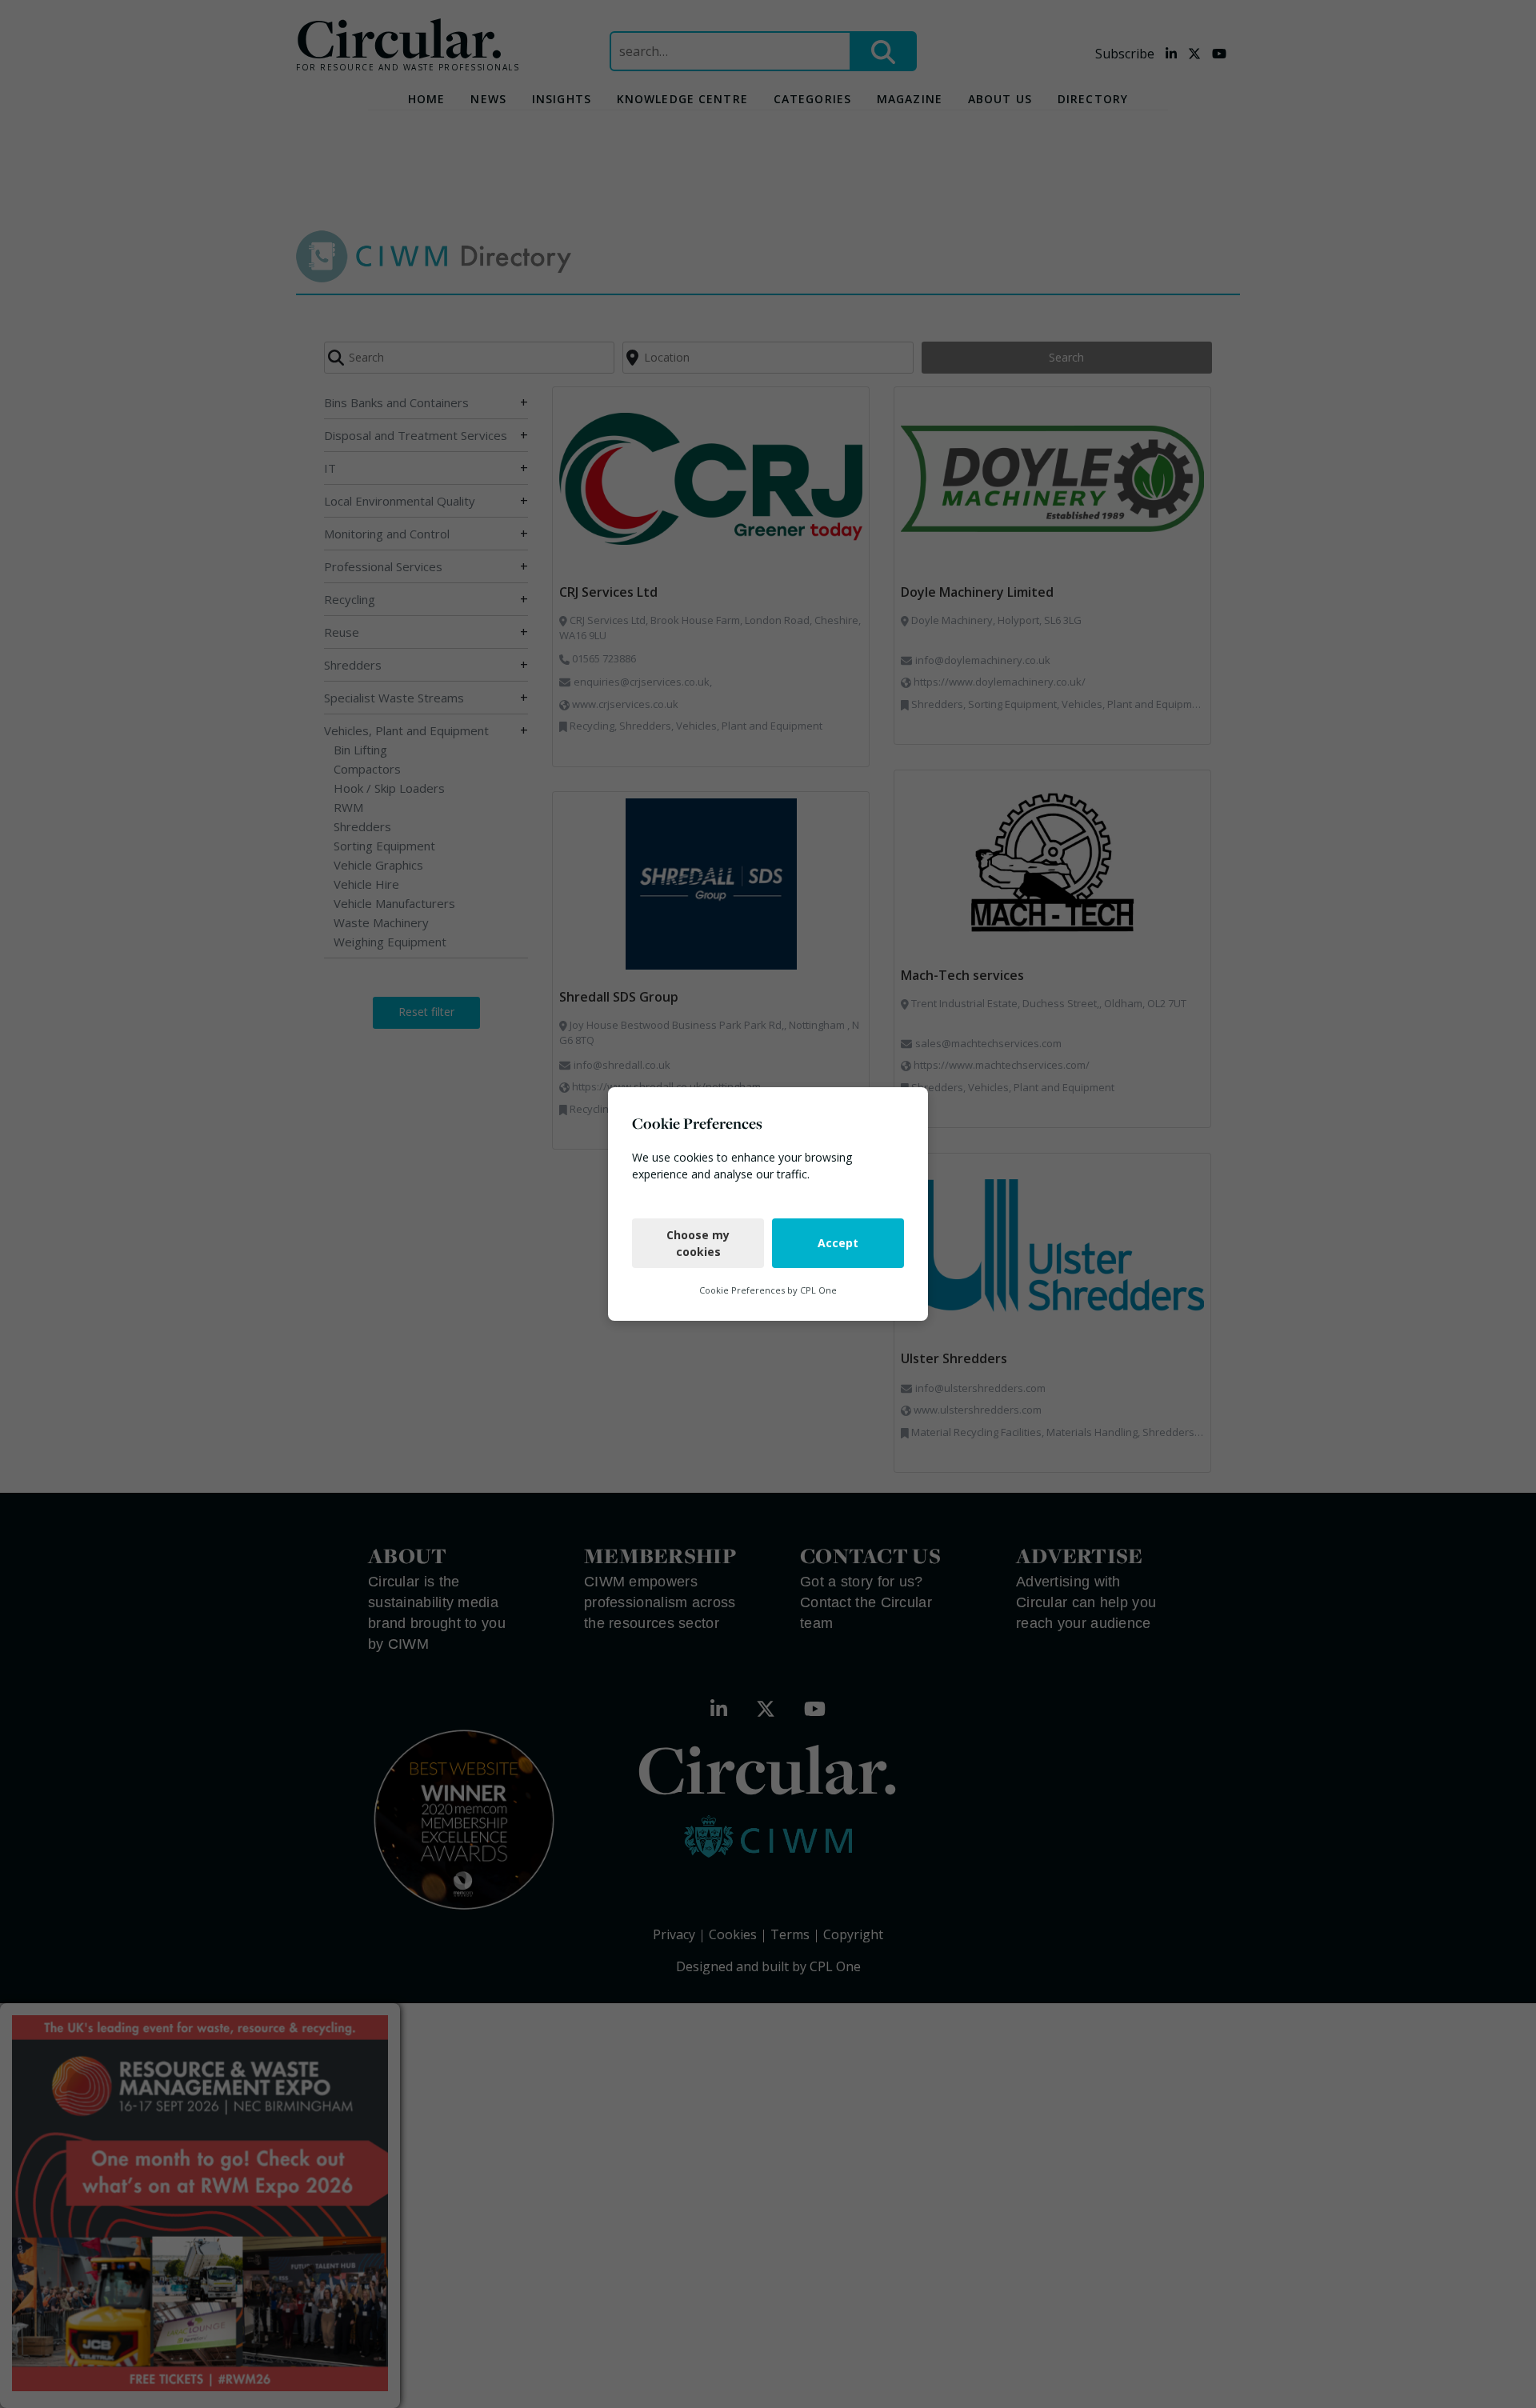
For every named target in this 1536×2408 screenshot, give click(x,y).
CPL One (818, 1290)
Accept (838, 1243)
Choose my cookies (698, 1243)
